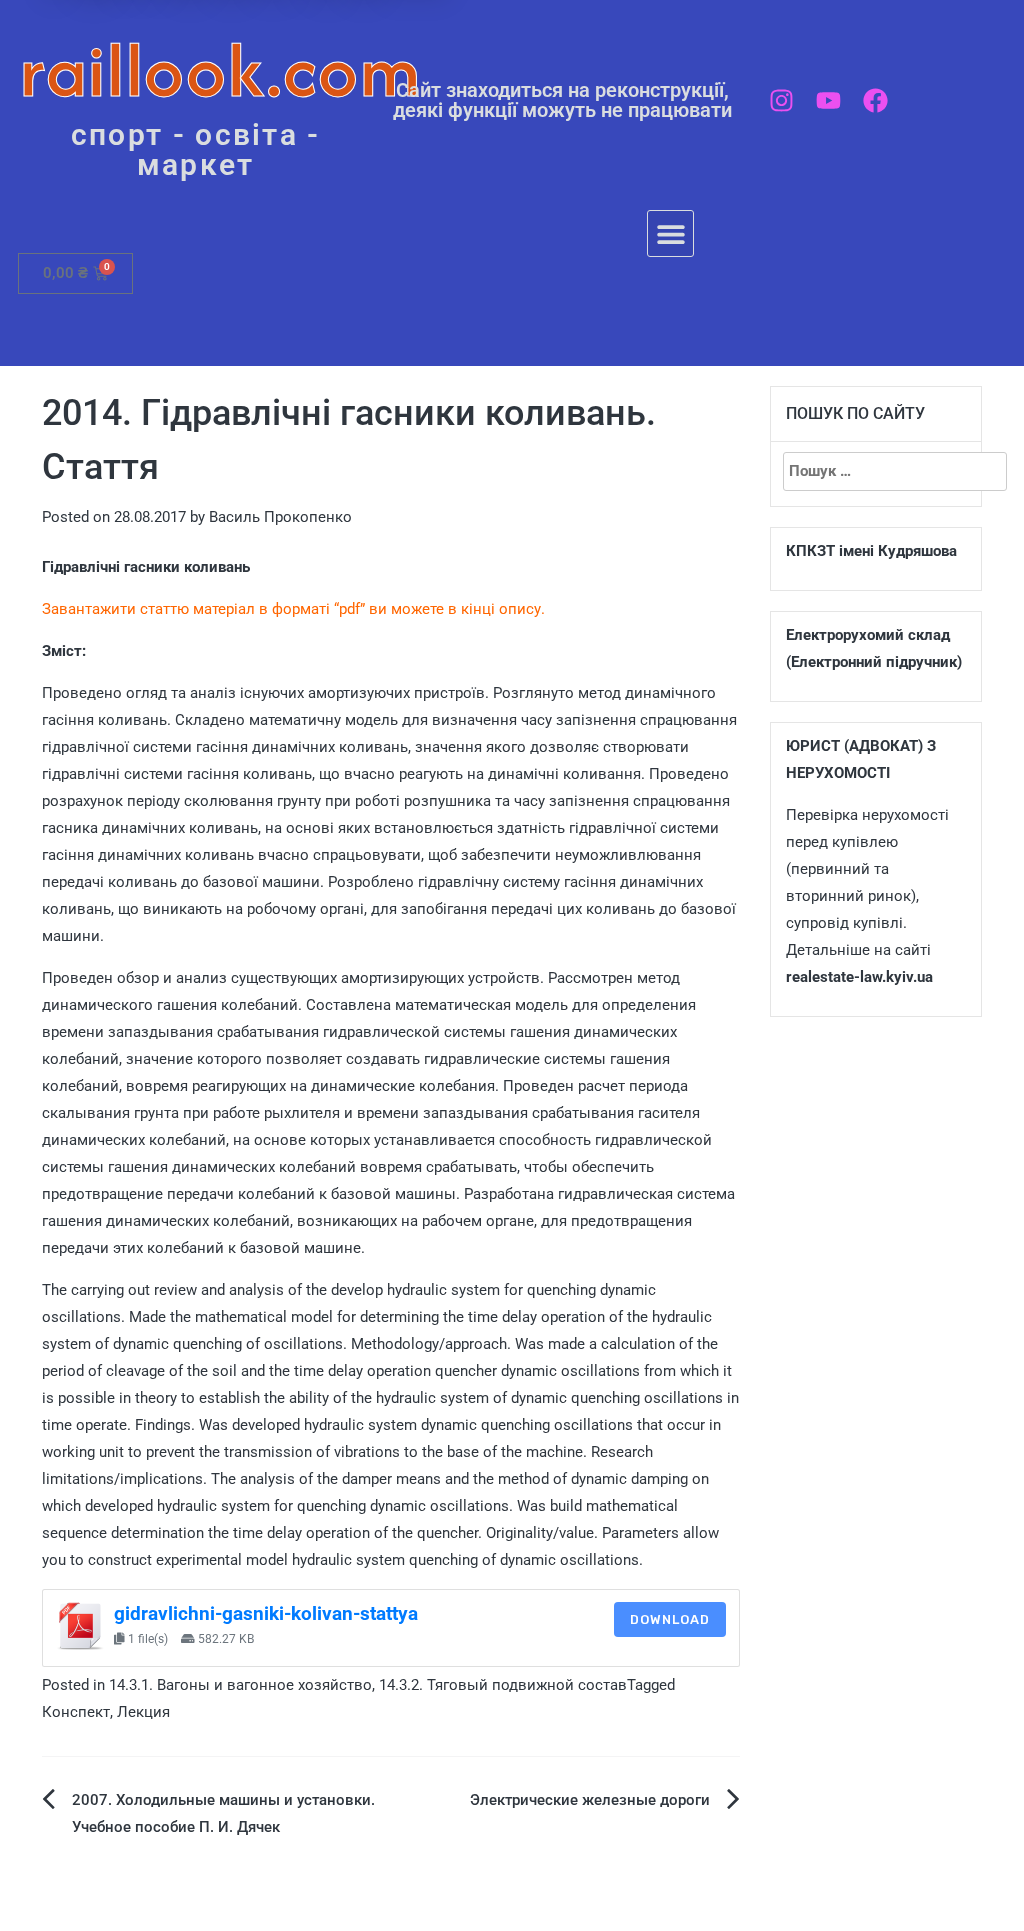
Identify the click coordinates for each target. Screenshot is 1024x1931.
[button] (670, 233)
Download (670, 1619)
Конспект (76, 1712)
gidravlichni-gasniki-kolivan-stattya (266, 1614)
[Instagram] (781, 100)
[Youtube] (828, 100)
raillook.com (220, 69)
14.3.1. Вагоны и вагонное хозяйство (240, 1685)
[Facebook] (875, 100)
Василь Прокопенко (280, 517)
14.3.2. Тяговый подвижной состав (503, 1685)
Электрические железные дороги (590, 1800)
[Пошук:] (876, 471)
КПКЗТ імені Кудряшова (871, 551)
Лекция (143, 1712)
